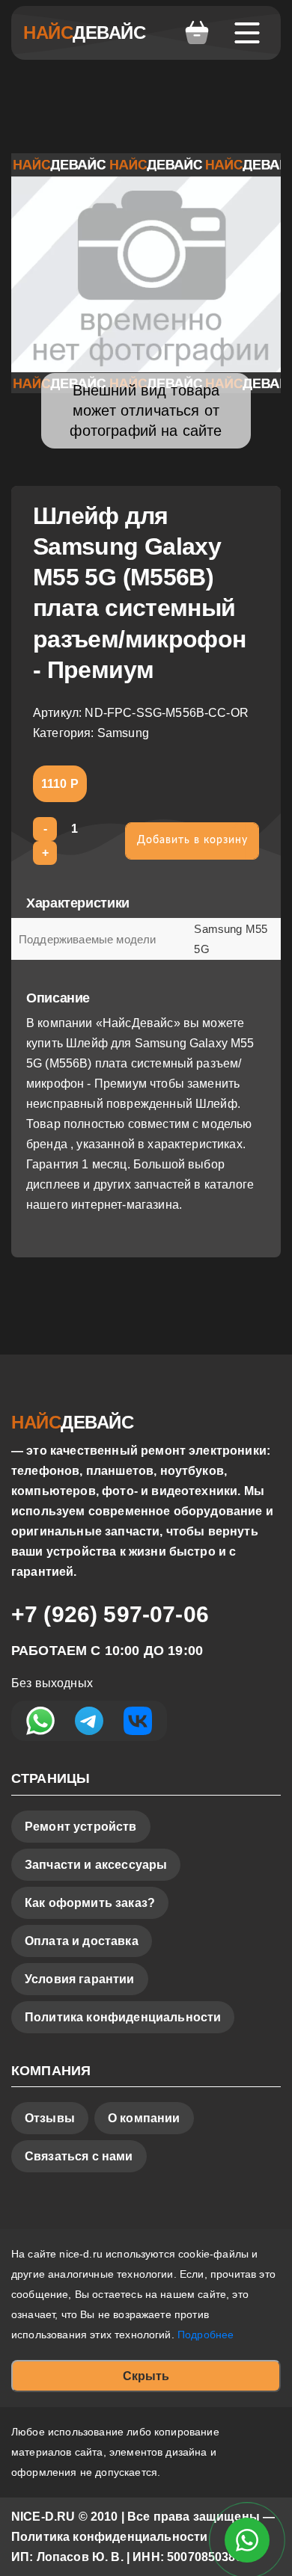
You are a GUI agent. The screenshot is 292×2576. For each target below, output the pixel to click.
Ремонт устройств (81, 1827)
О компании (144, 2118)
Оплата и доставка (82, 1941)
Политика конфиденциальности (123, 2017)
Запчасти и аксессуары (96, 1865)
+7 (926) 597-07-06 (110, 1614)
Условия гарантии (80, 1979)
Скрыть (146, 2376)
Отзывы (50, 2118)
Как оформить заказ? (90, 1903)
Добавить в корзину (192, 840)
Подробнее (206, 2335)
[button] (197, 33)
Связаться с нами (79, 2156)
